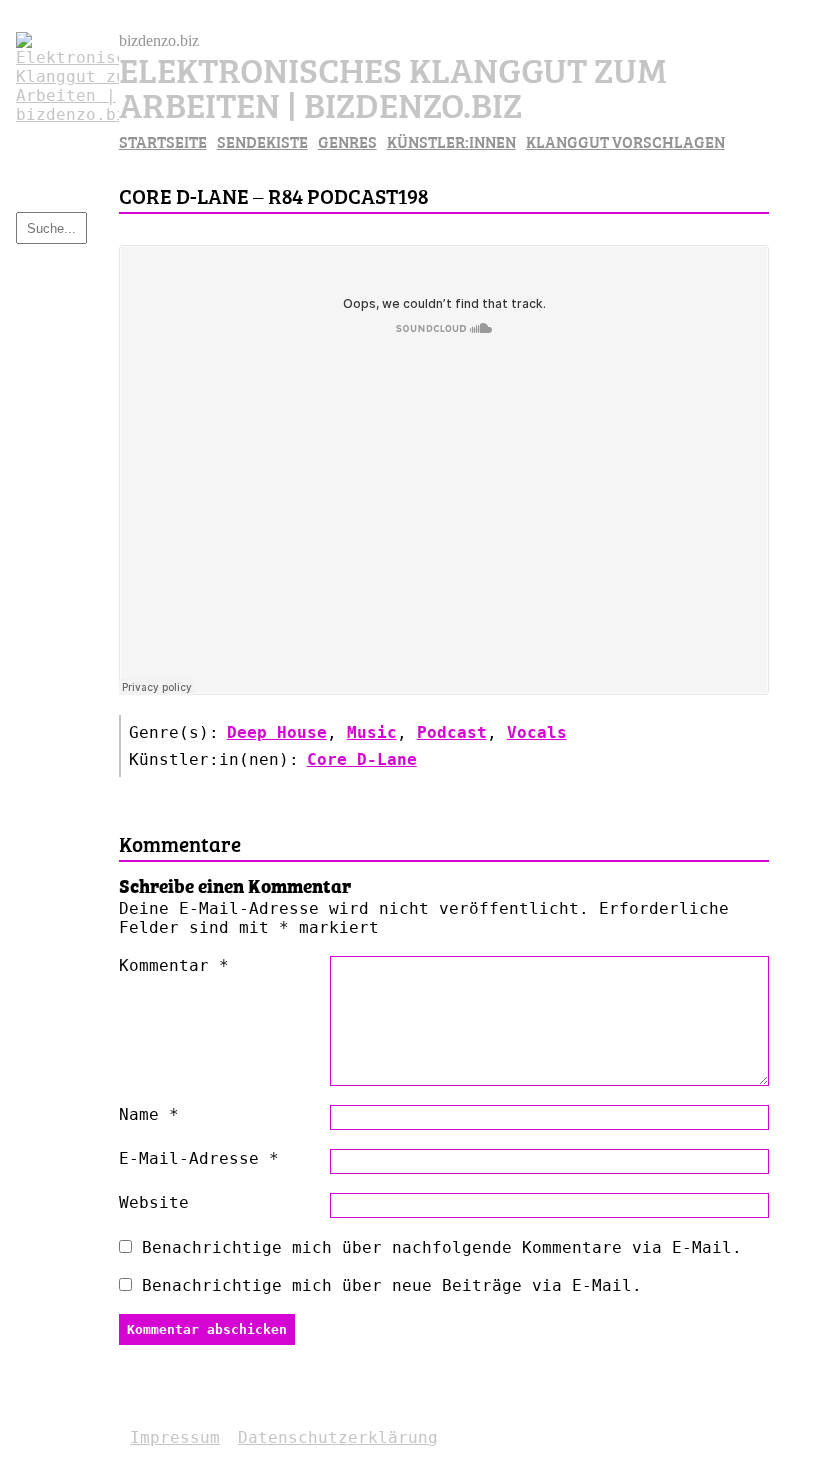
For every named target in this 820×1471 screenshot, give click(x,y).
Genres (347, 141)
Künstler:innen (451, 141)
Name (149, 1114)
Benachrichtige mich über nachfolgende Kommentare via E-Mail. (442, 1247)
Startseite (163, 141)
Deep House (277, 732)
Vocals (537, 732)
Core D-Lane (362, 759)
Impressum (175, 1437)
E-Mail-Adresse (199, 1158)
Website (154, 1202)
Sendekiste (262, 141)
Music (372, 732)
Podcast (452, 732)
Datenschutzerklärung (338, 1437)
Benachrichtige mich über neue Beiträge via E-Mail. (392, 1285)
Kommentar (174, 965)
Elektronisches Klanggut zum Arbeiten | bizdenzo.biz (393, 85)
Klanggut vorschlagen (625, 141)
